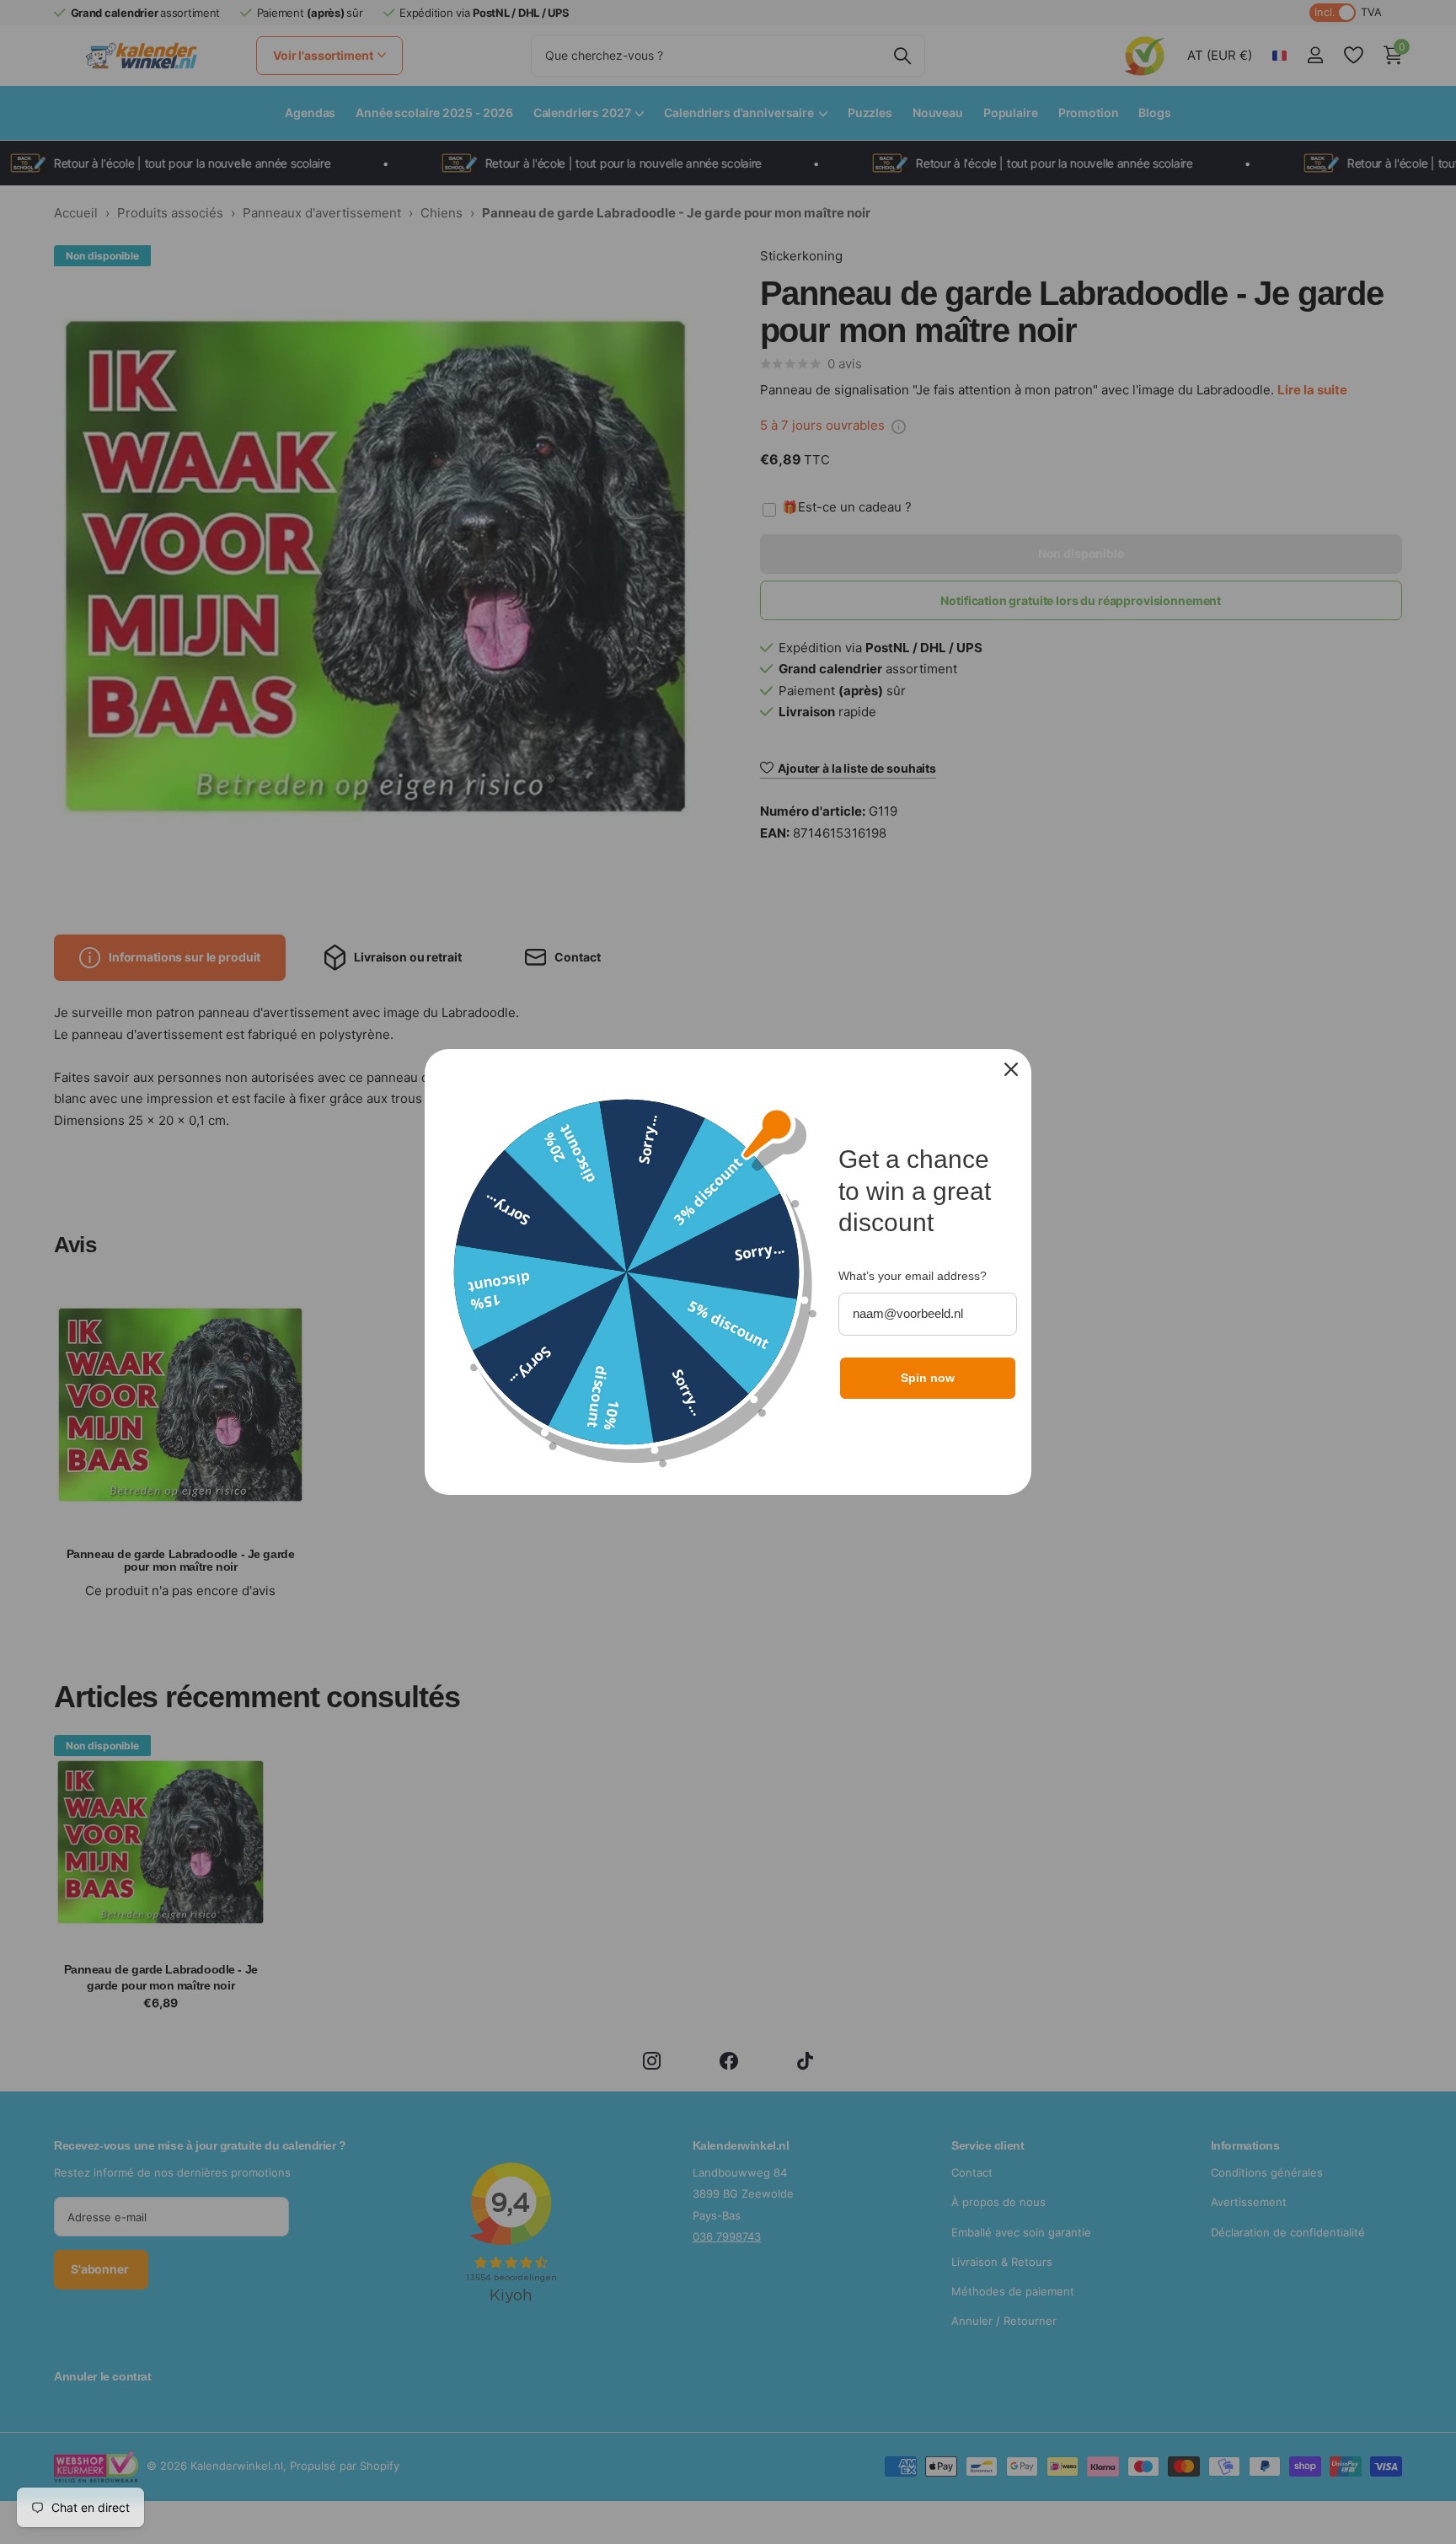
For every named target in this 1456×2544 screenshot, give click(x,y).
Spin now (928, 1378)
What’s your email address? (913, 1276)
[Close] (1011, 1069)
